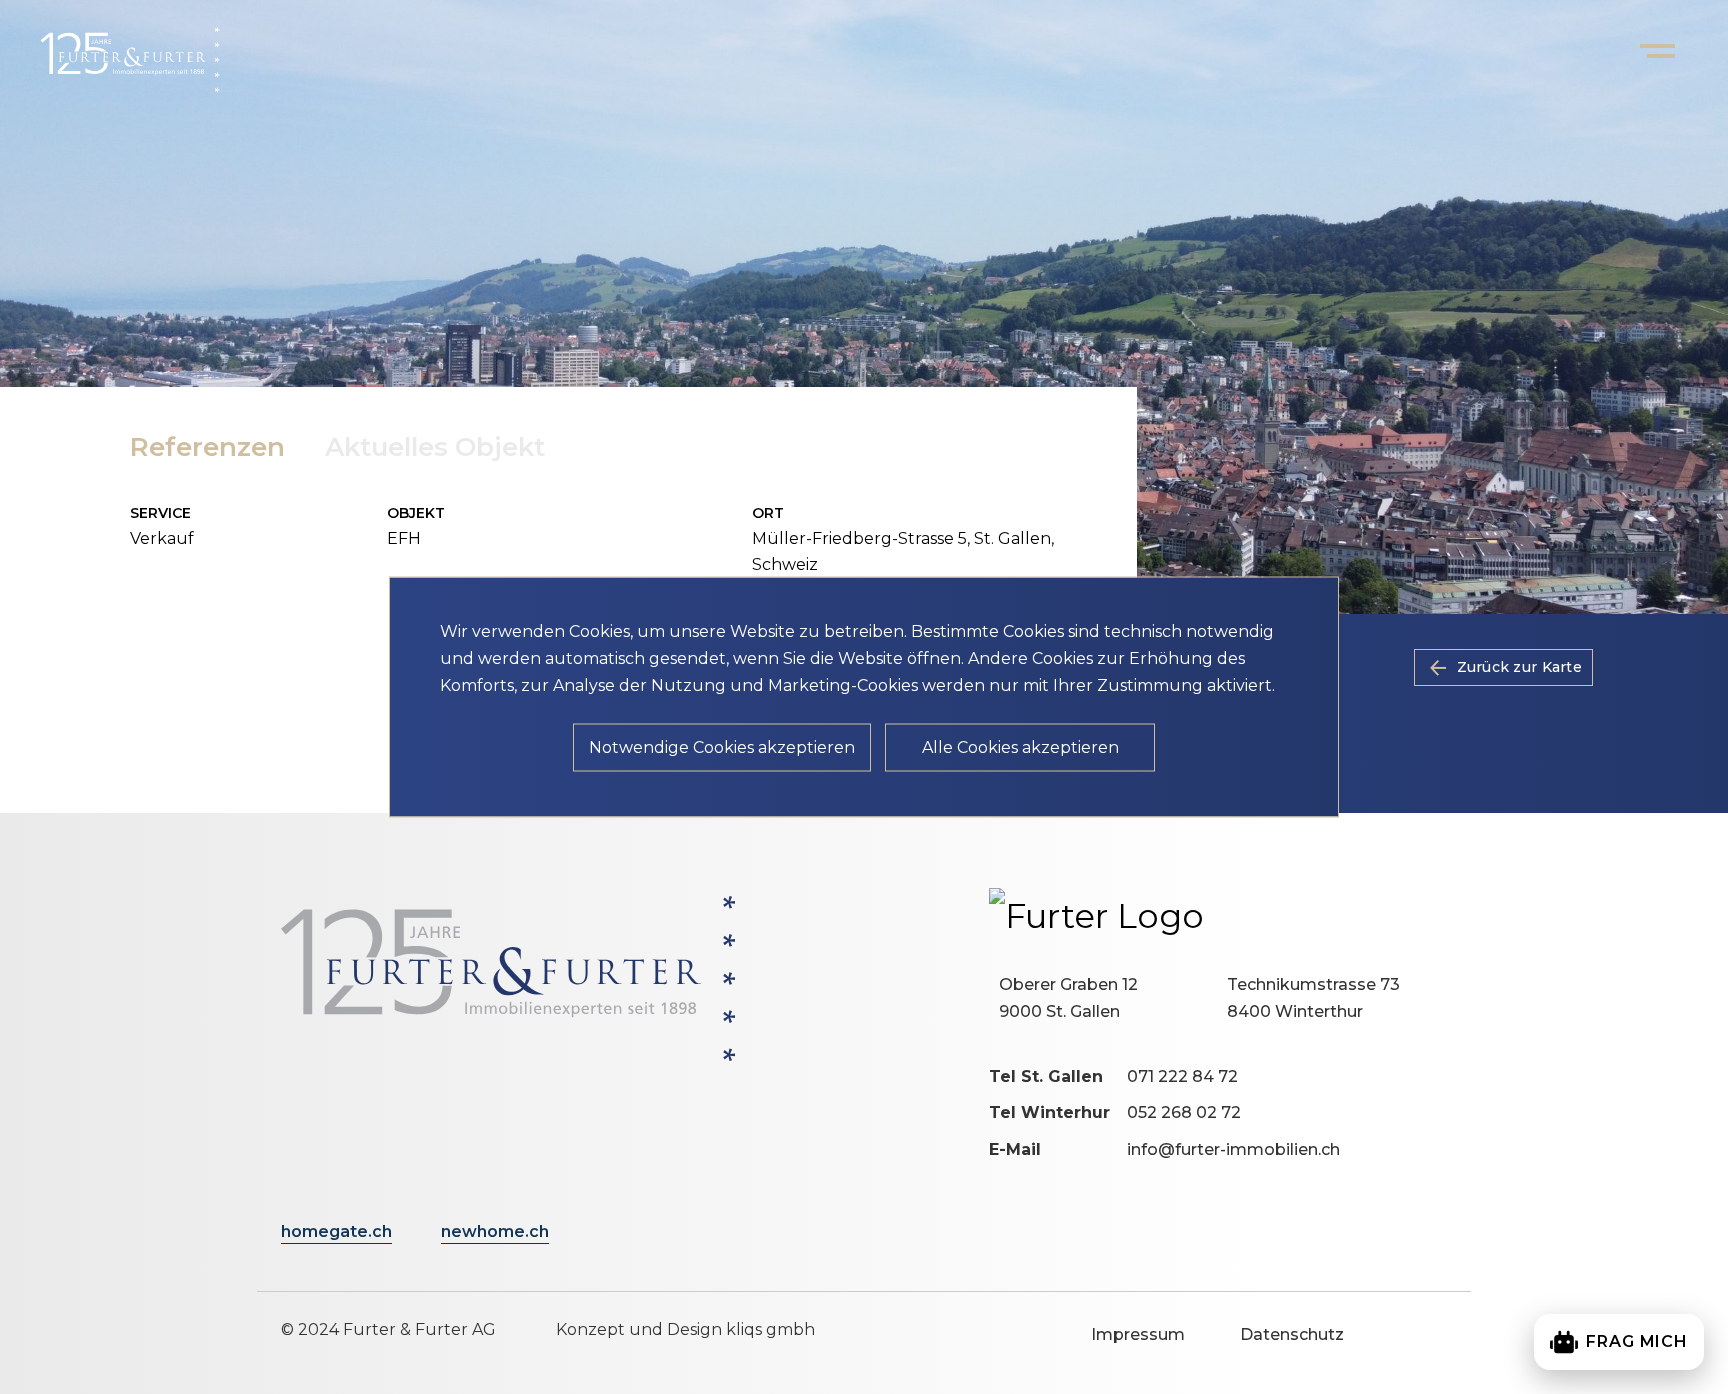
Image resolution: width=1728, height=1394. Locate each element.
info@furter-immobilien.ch (1233, 1149)
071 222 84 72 (1182, 1076)
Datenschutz (1292, 1334)
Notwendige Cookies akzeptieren (722, 747)
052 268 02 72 (1184, 1112)
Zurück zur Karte (1519, 667)
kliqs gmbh (770, 1329)
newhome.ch (495, 1231)
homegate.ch (336, 1231)
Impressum (1138, 1334)
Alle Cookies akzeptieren (1020, 747)
